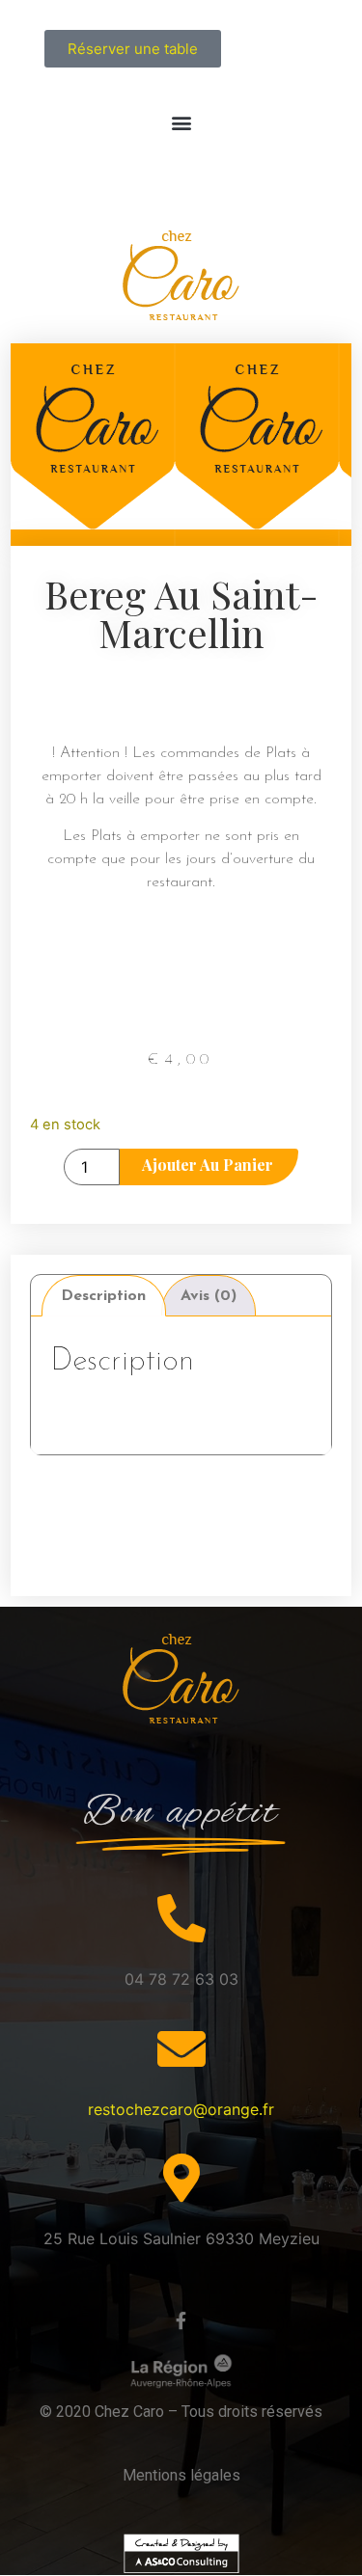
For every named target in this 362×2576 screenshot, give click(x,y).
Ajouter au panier (208, 1165)
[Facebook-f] (181, 2320)
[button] (181, 122)
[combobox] (181, 692)
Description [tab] (103, 1296)
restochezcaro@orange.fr (181, 2109)
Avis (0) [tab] (209, 1296)
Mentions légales (181, 2475)
